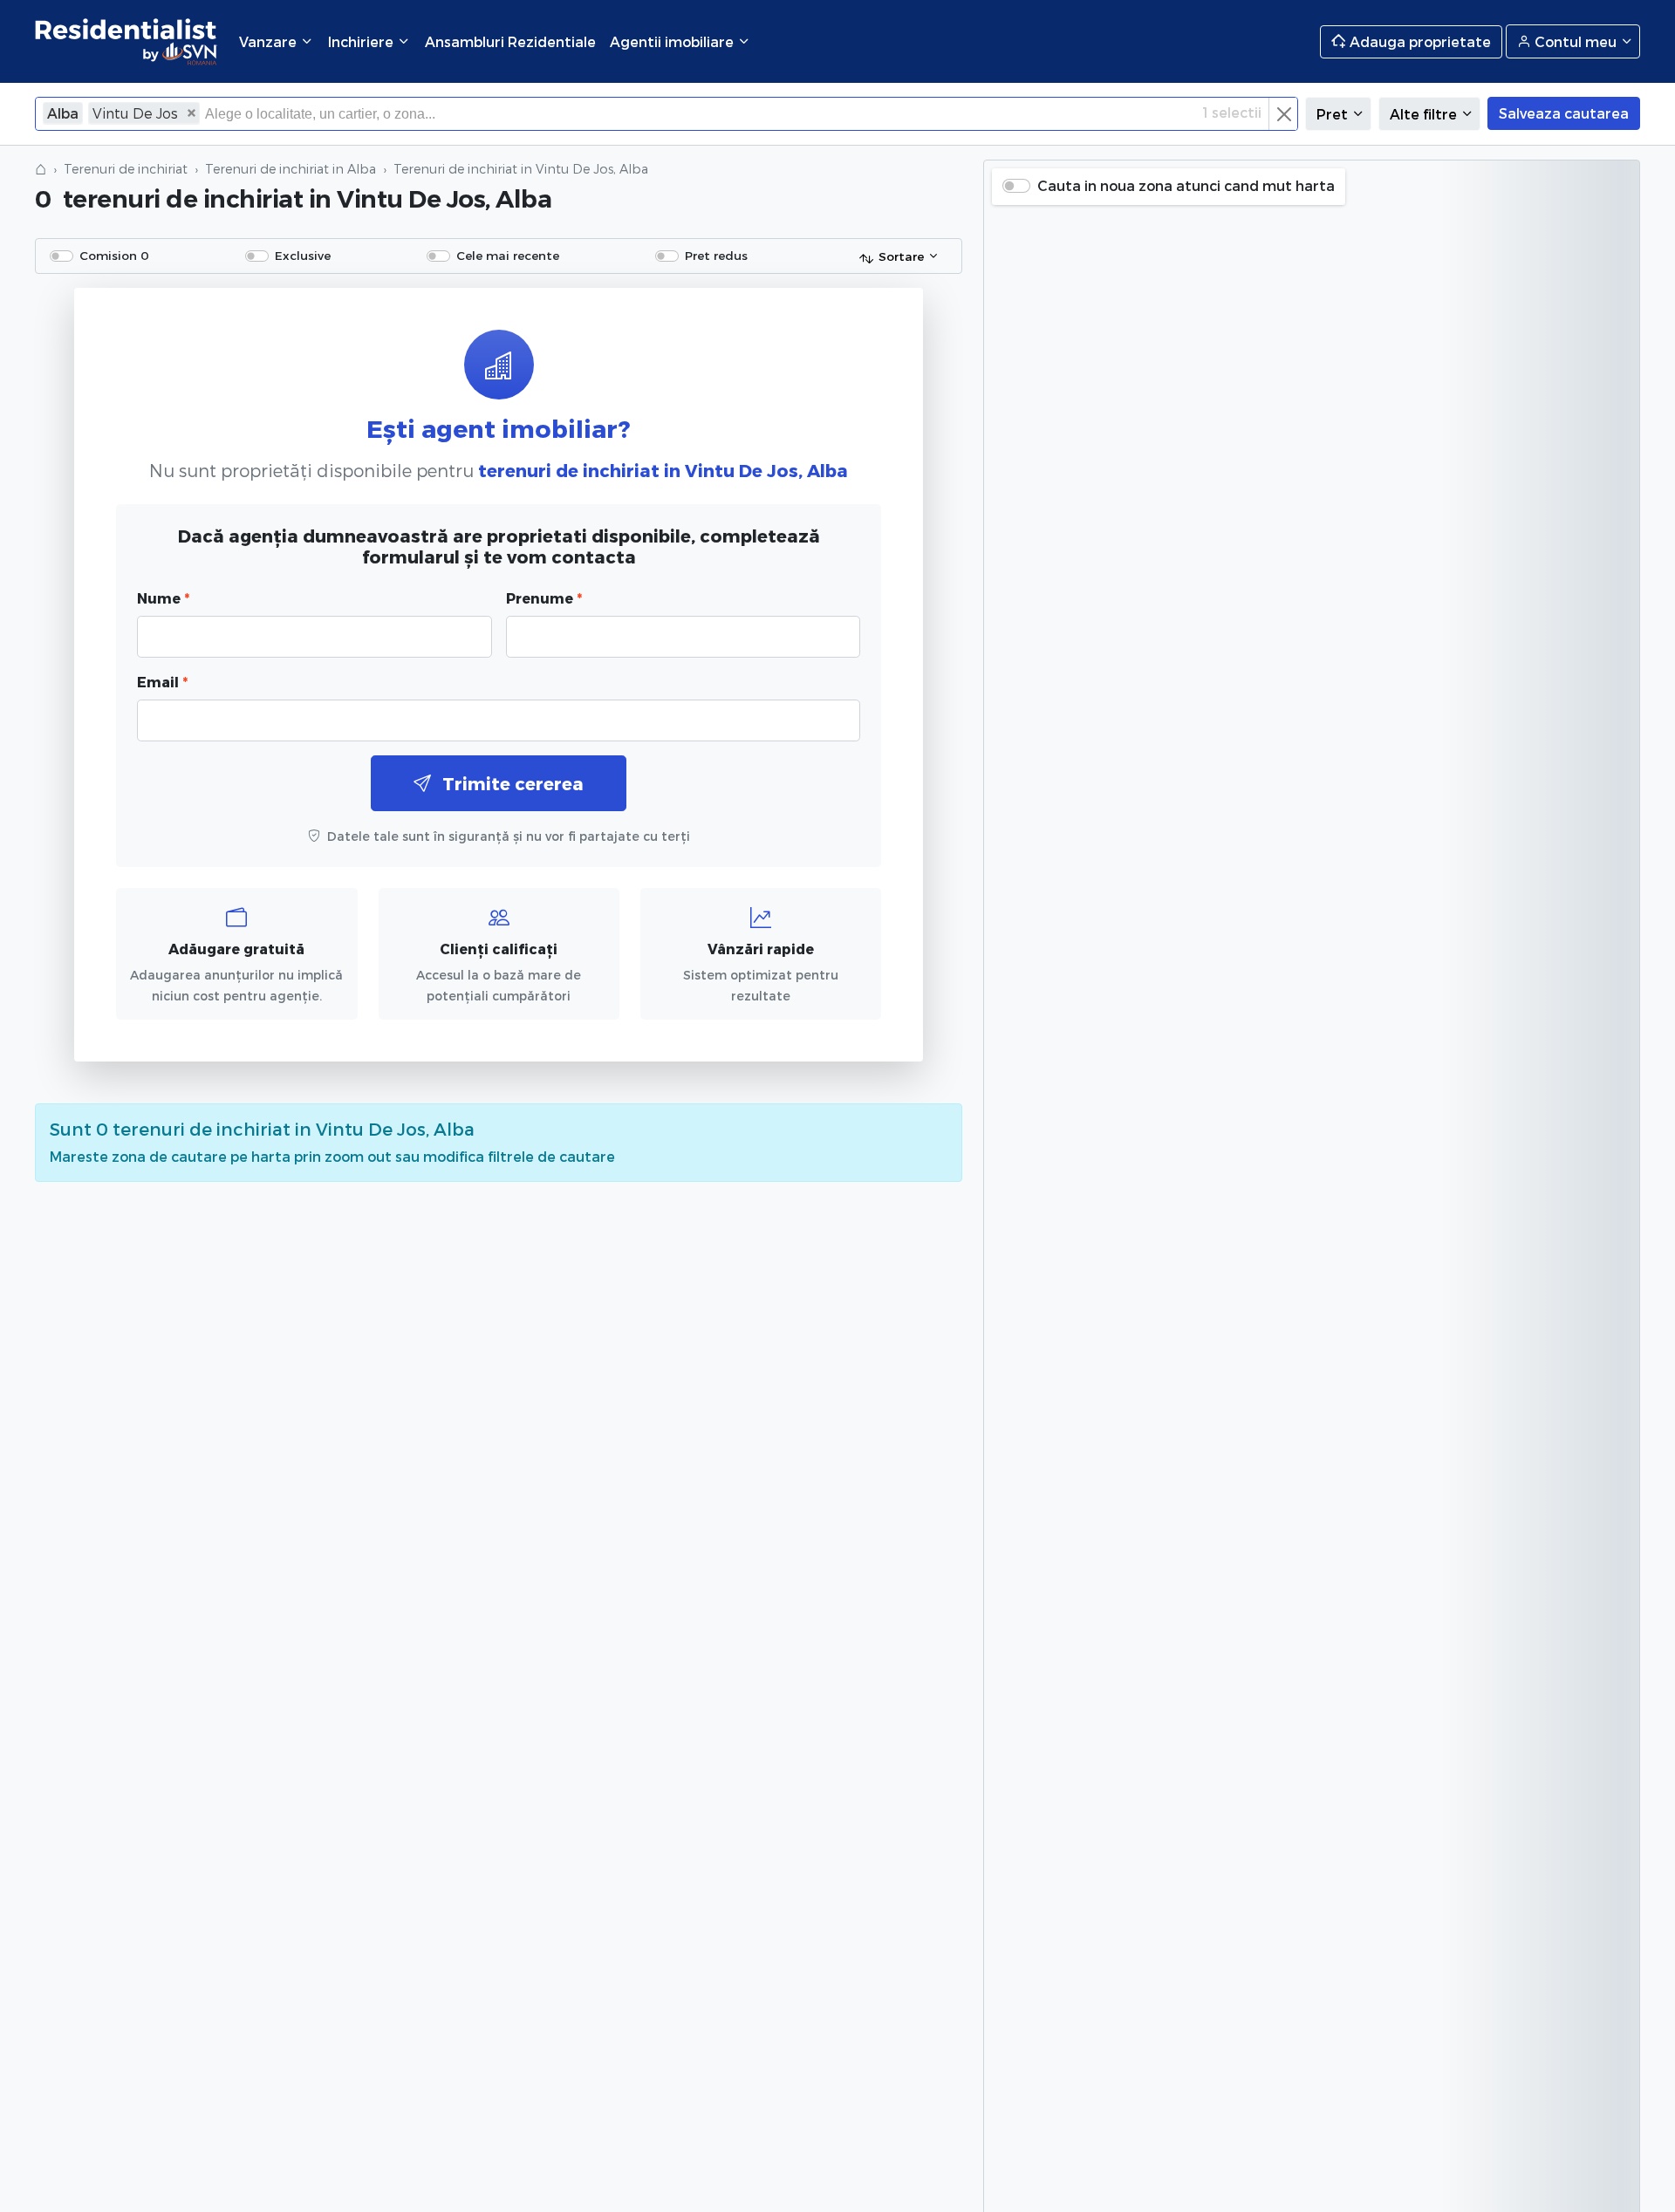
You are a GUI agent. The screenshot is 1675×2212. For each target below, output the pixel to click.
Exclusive (303, 255)
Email (162, 682)
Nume (163, 598)
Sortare (901, 256)
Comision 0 (114, 255)
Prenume (544, 598)
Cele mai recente (508, 255)
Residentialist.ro (126, 41)
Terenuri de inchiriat (126, 169)
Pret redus (716, 255)
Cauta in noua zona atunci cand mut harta (1186, 185)
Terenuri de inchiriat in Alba (291, 169)
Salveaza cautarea (1564, 113)
